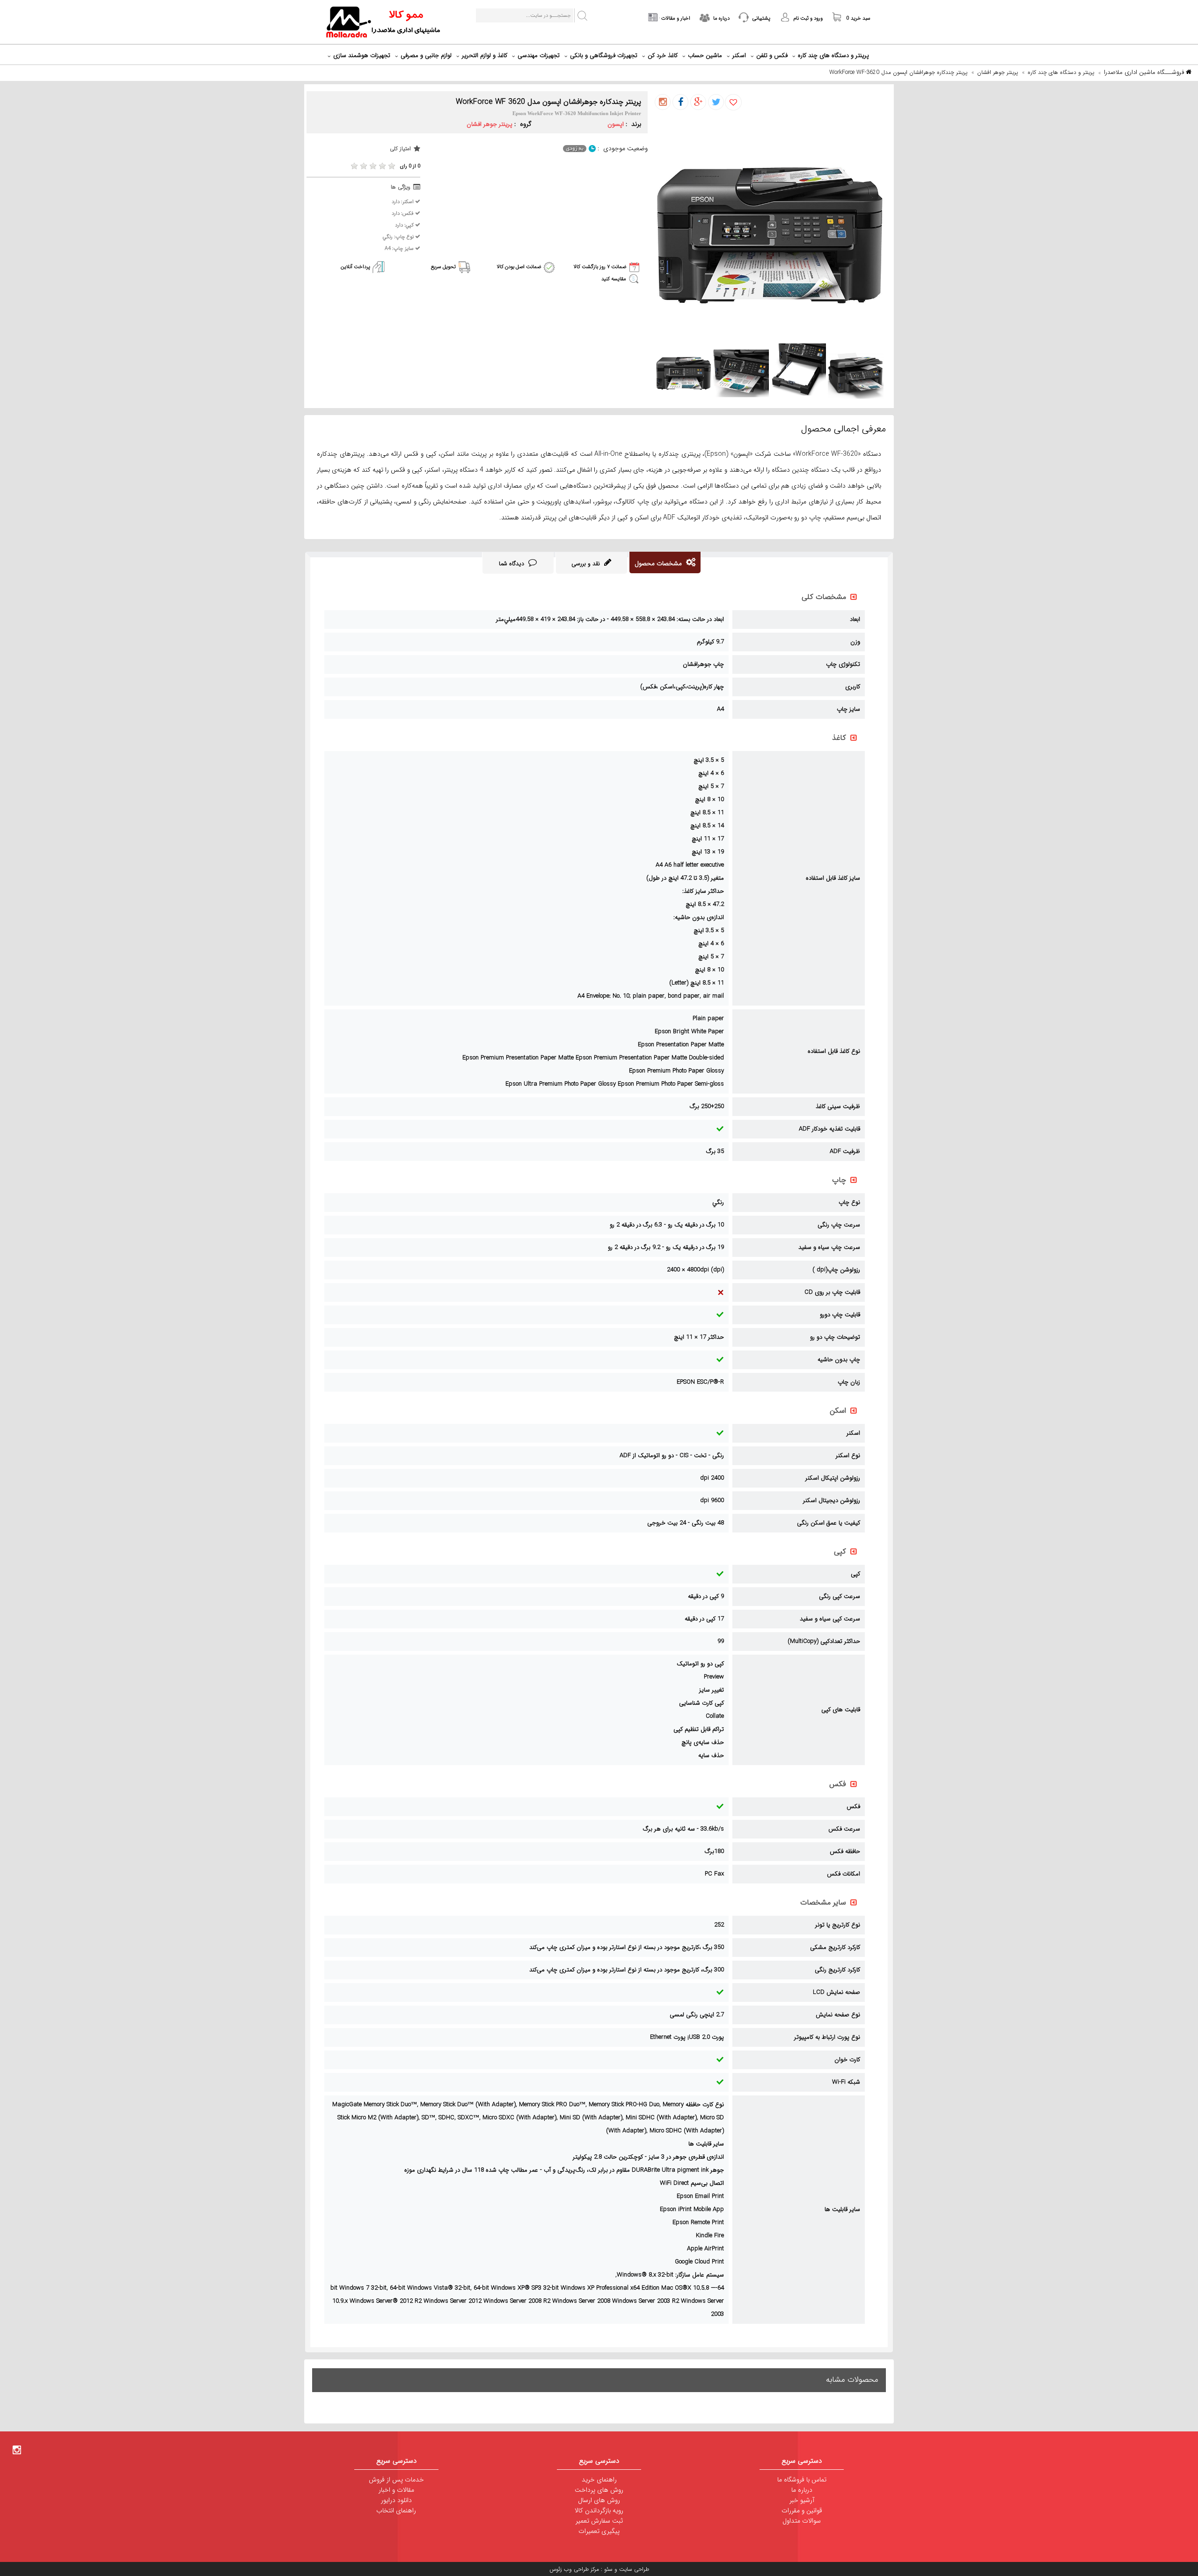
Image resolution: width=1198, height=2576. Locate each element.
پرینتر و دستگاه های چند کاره (833, 55)
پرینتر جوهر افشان (997, 72)
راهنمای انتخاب (396, 2510)
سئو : (606, 2569)
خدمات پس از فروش (396, 2480)
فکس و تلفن (772, 55)
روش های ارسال (599, 2500)
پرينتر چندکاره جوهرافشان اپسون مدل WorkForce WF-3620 (898, 72)
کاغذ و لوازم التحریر (485, 55)
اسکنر (739, 55)
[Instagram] (17, 2450)
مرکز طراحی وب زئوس (574, 2569)
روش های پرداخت (599, 2490)
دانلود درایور (396, 2500)
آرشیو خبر (802, 2500)
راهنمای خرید (599, 2480)
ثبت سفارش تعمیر (599, 2521)
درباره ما (802, 2490)
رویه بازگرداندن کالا (599, 2510)
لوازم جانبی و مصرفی (426, 55)
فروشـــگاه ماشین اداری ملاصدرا (1145, 72)
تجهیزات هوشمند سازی (362, 55)
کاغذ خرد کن (663, 55)
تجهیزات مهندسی (539, 55)
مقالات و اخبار (396, 2490)
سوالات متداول (802, 2521)
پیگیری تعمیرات (599, 2531)
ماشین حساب (705, 55)
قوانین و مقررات (802, 2510)
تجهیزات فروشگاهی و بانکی (604, 55)
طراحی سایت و (631, 2569)
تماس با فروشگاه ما (802, 2480)
